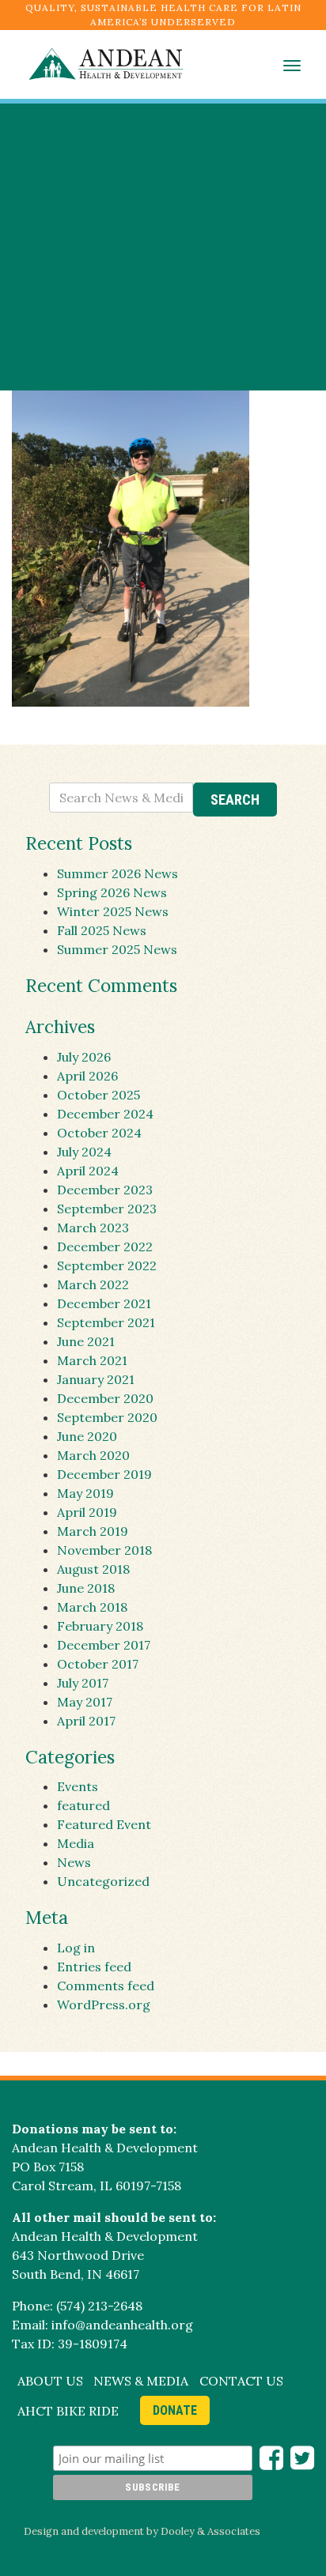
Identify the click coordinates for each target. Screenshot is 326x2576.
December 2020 (105, 1398)
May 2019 (85, 1493)
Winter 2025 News (113, 911)
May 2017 (85, 1702)
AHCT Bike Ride (68, 2411)
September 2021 (106, 1322)
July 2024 (84, 1152)
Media (76, 1843)
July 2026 (84, 1057)
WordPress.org (104, 2005)
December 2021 (104, 1303)
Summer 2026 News (118, 873)
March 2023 (93, 1228)
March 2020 (93, 1455)
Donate (175, 2410)
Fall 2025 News (102, 930)
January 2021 (96, 1379)
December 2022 (105, 1247)
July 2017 (83, 1683)
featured (83, 1805)
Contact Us (241, 2381)
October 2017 (98, 1664)
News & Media (141, 2381)
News (74, 1862)
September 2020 (107, 1417)
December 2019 (104, 1474)
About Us (50, 2381)
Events (78, 1786)
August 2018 (93, 1569)
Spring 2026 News (112, 892)
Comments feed (106, 1986)
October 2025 (99, 1095)
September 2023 (107, 1209)
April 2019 (87, 1512)
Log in (76, 1948)
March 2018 (92, 1607)
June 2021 (86, 1341)
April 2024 (88, 1171)
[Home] (98, 64)
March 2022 (93, 1284)
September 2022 (107, 1265)
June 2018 (86, 1588)
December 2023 (105, 1190)
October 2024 (99, 1133)
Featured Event (104, 1824)
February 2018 (100, 1626)
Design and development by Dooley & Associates (142, 2531)
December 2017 (104, 1645)
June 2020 (87, 1436)
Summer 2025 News (117, 949)
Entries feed (94, 1967)
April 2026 (87, 1076)
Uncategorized (103, 1881)
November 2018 (104, 1550)
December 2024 (105, 1114)
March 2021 (92, 1360)
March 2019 (93, 1531)
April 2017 (86, 1721)
